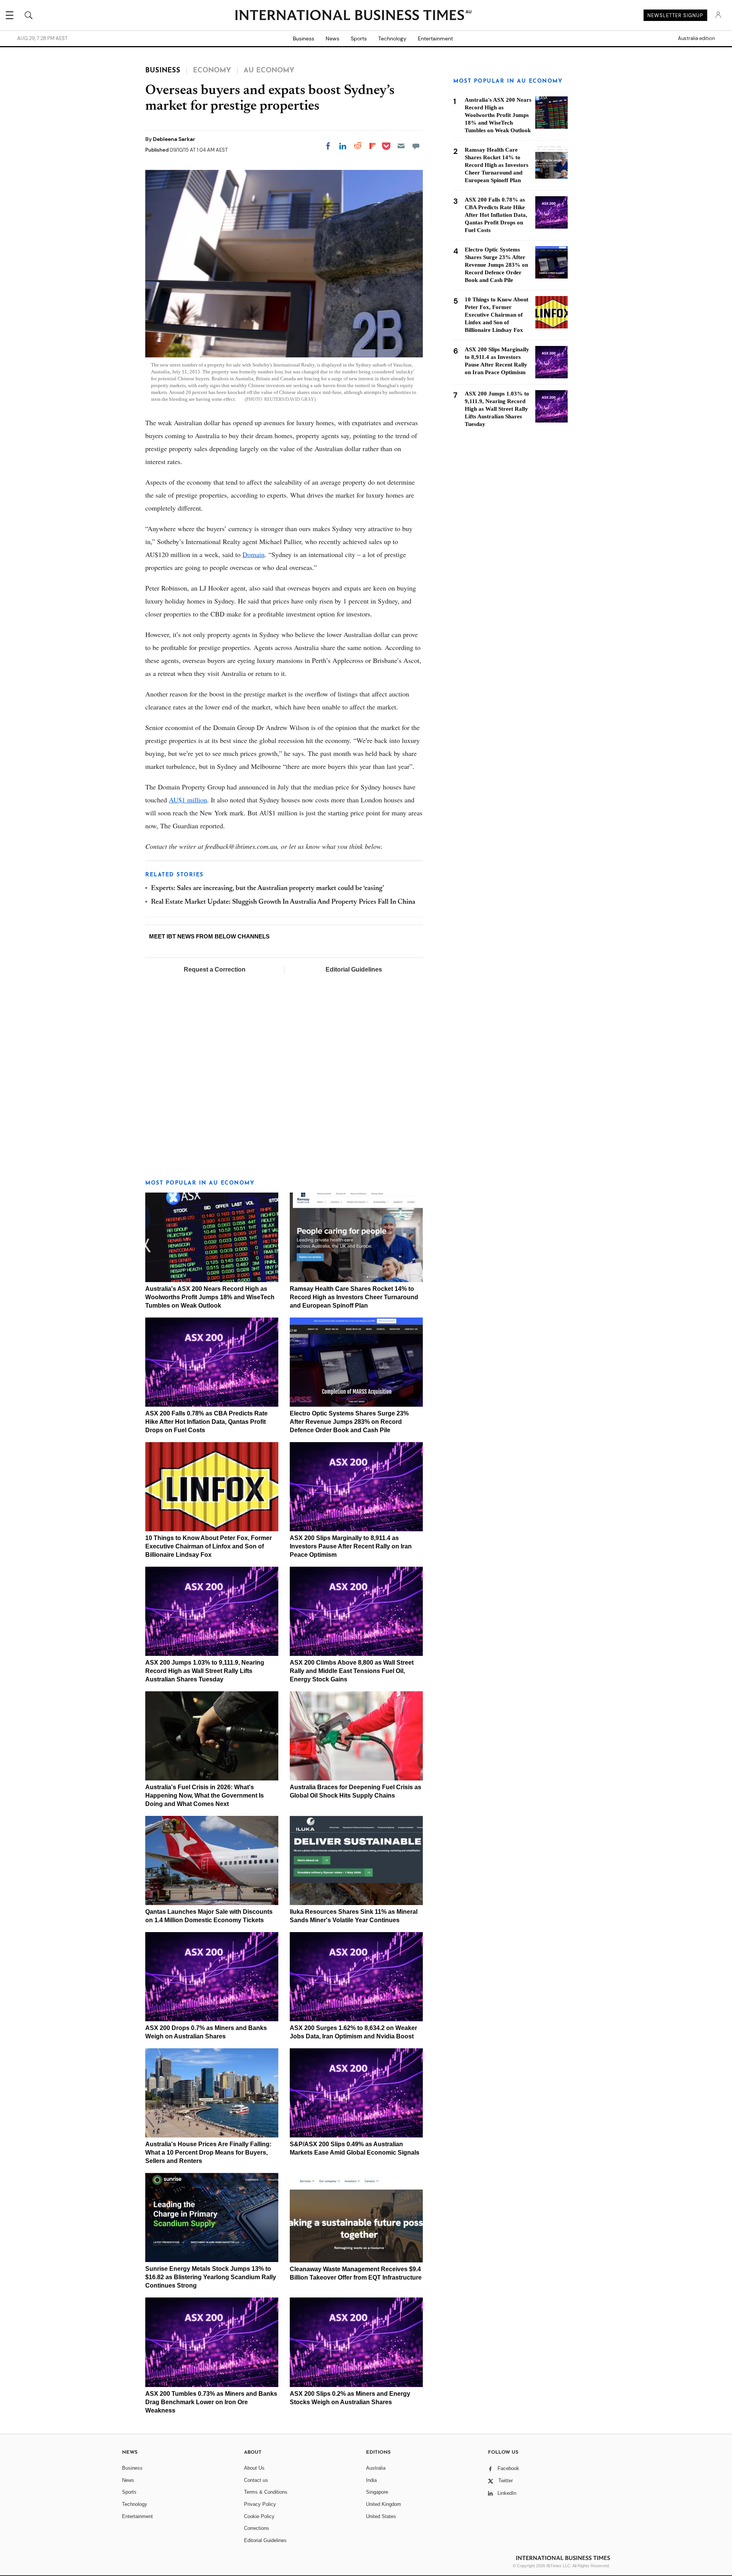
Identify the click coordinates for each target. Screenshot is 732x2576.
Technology (392, 38)
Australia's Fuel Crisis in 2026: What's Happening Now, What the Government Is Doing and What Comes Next (205, 1796)
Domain (254, 554)
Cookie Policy (259, 2516)
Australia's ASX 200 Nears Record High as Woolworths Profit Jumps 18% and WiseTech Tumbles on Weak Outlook (210, 1297)
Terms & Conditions (266, 2492)
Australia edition (696, 38)
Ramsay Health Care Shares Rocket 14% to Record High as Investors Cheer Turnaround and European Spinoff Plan (354, 1297)
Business (303, 38)
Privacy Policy (260, 2504)
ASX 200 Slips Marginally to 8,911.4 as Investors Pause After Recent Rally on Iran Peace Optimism (351, 1546)
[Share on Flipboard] (372, 146)
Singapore (377, 2492)
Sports (359, 38)
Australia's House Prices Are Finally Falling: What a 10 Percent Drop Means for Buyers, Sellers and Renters (208, 2153)
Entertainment (435, 38)
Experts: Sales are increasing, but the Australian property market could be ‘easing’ (267, 889)
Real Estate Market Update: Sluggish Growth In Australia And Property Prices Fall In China (283, 902)
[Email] (401, 146)
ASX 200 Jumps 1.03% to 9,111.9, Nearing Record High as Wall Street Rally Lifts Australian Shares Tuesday (205, 1671)
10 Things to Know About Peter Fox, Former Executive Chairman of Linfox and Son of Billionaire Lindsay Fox (209, 1546)
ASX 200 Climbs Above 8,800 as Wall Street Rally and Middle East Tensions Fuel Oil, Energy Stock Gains (352, 1671)
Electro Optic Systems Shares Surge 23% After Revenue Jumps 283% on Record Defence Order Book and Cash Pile (349, 1422)
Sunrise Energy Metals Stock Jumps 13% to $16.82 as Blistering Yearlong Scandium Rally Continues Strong (211, 2277)
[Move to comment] (416, 146)
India (371, 2480)
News (332, 38)
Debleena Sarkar (174, 139)
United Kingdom (384, 2504)
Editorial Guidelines (354, 969)
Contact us (256, 2480)
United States (381, 2516)
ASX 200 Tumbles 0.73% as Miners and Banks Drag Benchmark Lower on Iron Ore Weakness (211, 2402)
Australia (376, 2468)
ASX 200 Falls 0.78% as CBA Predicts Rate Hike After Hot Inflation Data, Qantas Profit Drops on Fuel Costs (206, 1422)
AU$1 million (188, 800)
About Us (254, 2468)
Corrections (257, 2528)
